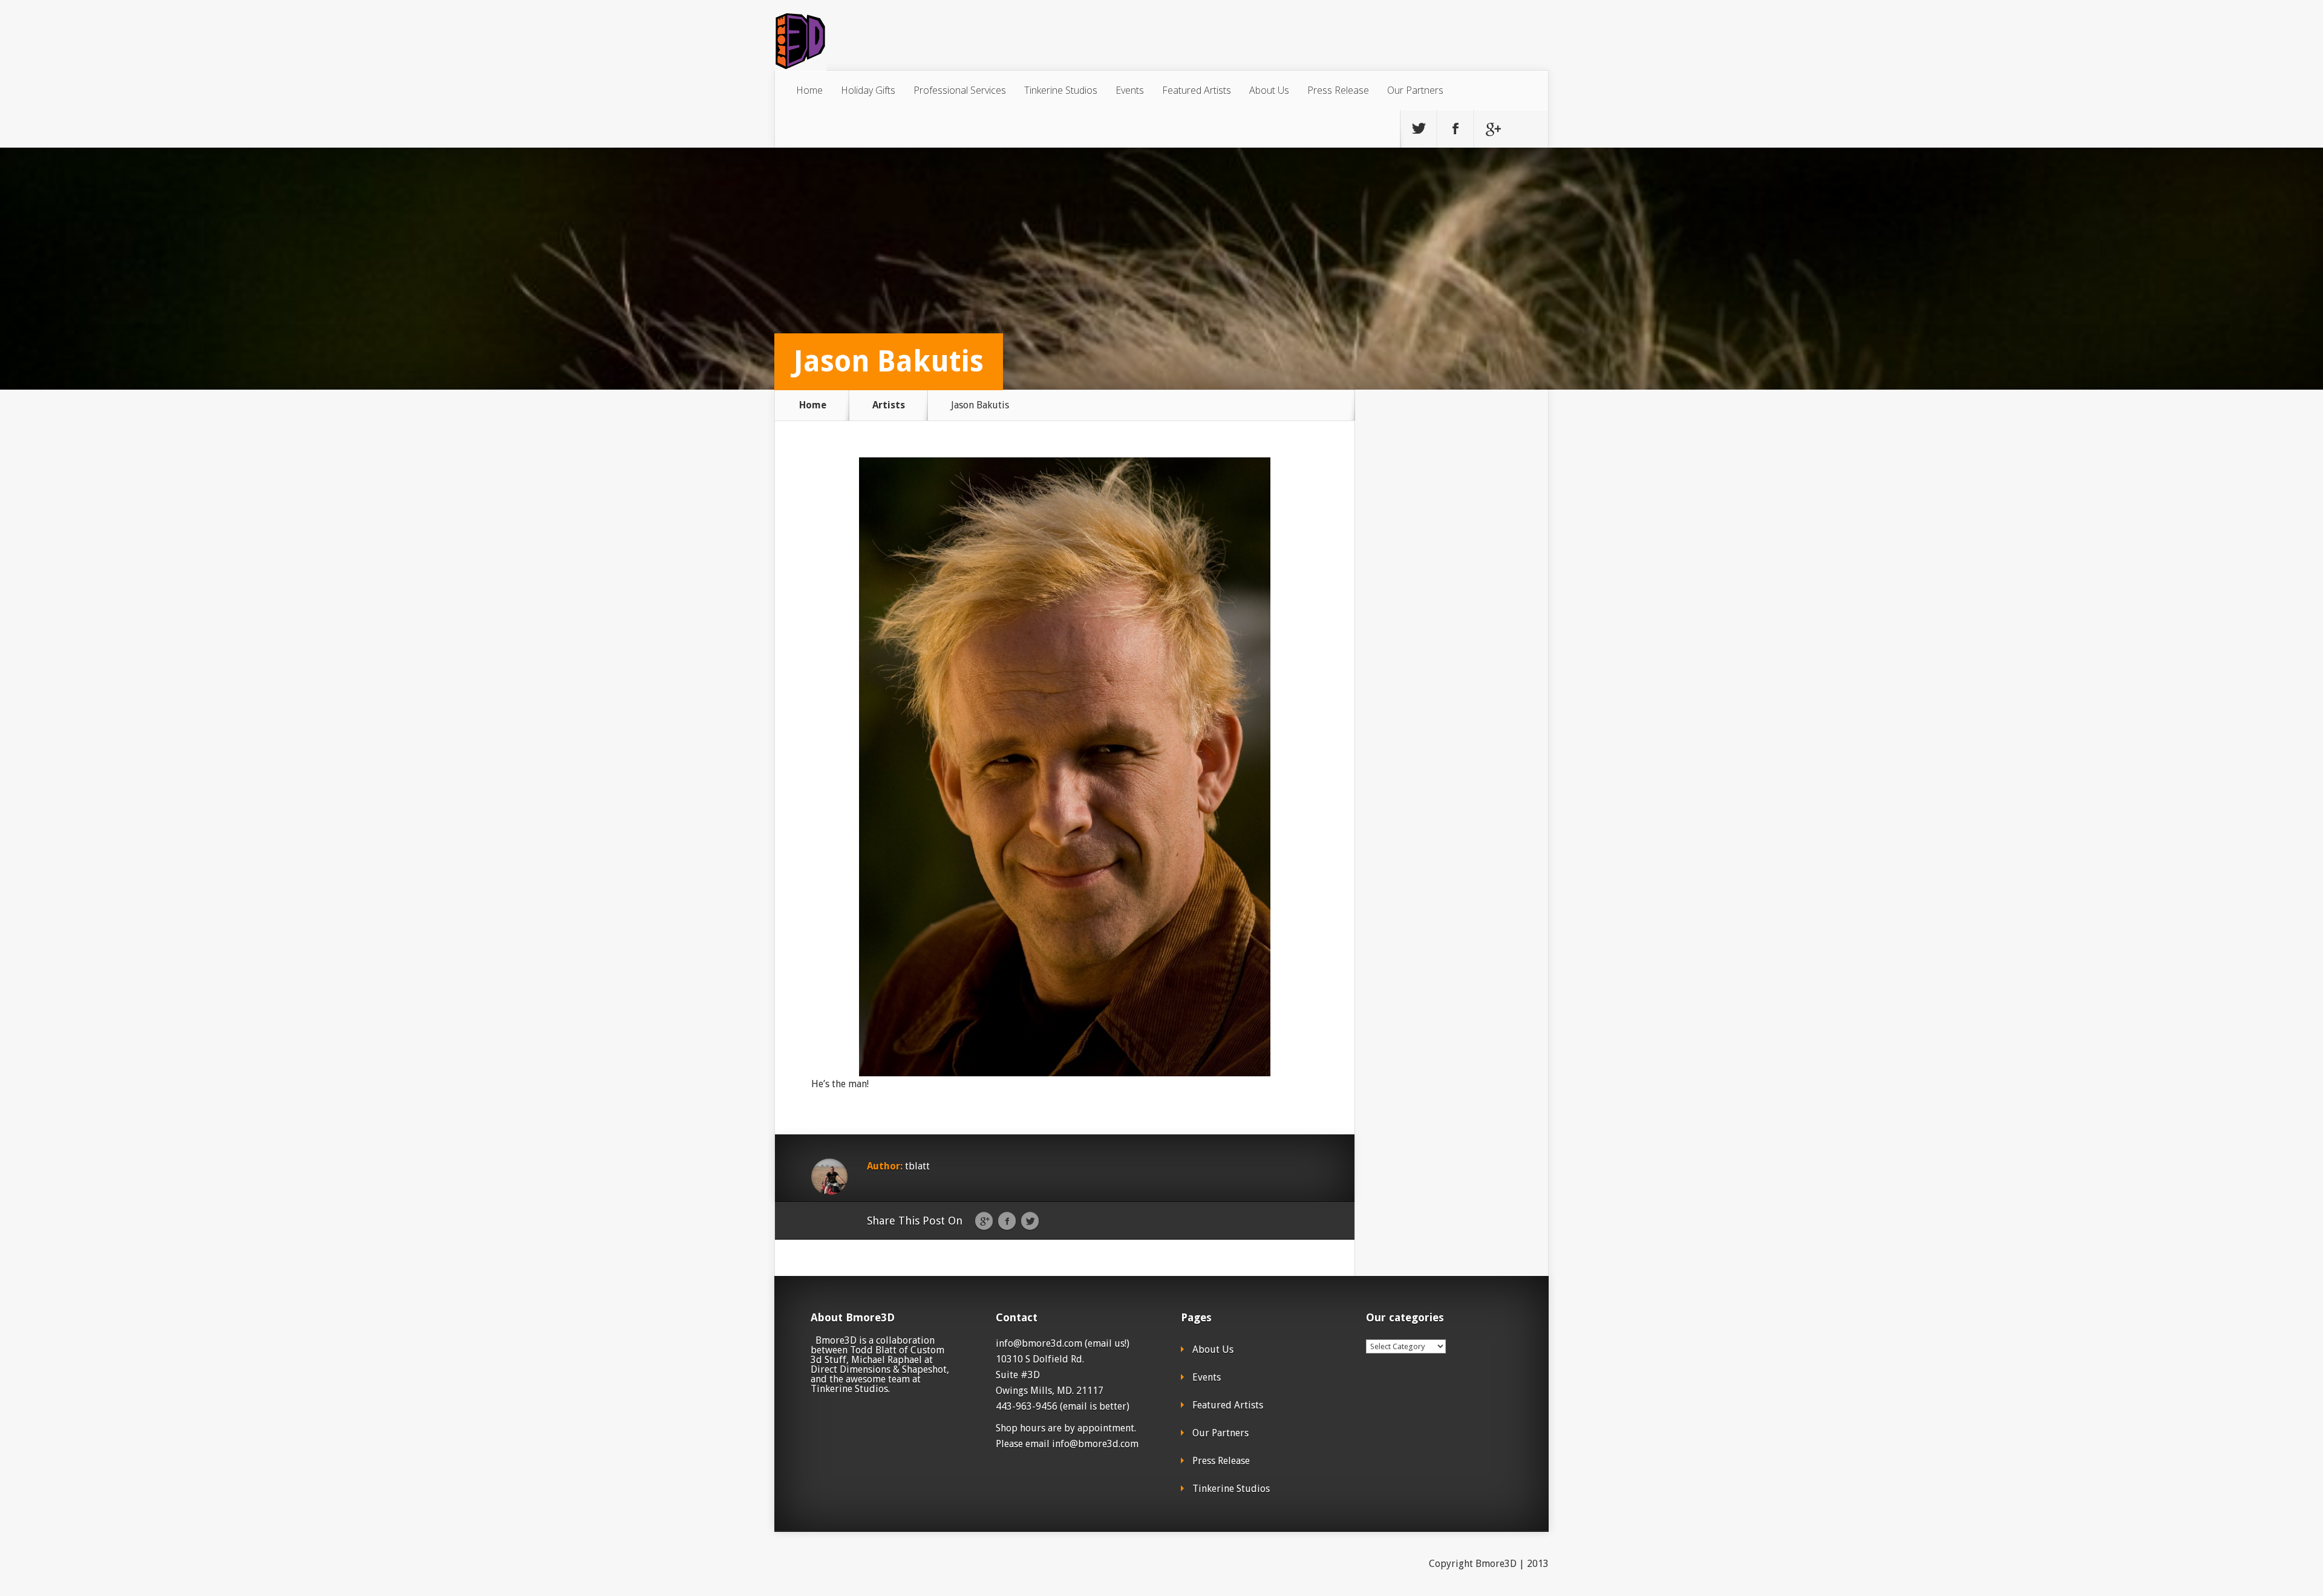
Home (809, 90)
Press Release (1338, 90)
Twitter (1030, 1222)
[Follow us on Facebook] (1456, 129)
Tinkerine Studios (1061, 90)
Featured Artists (1197, 90)
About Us (1269, 90)
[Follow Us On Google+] (1492, 129)
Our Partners (1415, 90)
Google (984, 1222)
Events (1130, 90)
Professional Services (960, 90)
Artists (889, 405)
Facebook (1007, 1222)
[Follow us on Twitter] (1419, 129)
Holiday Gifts (868, 90)
